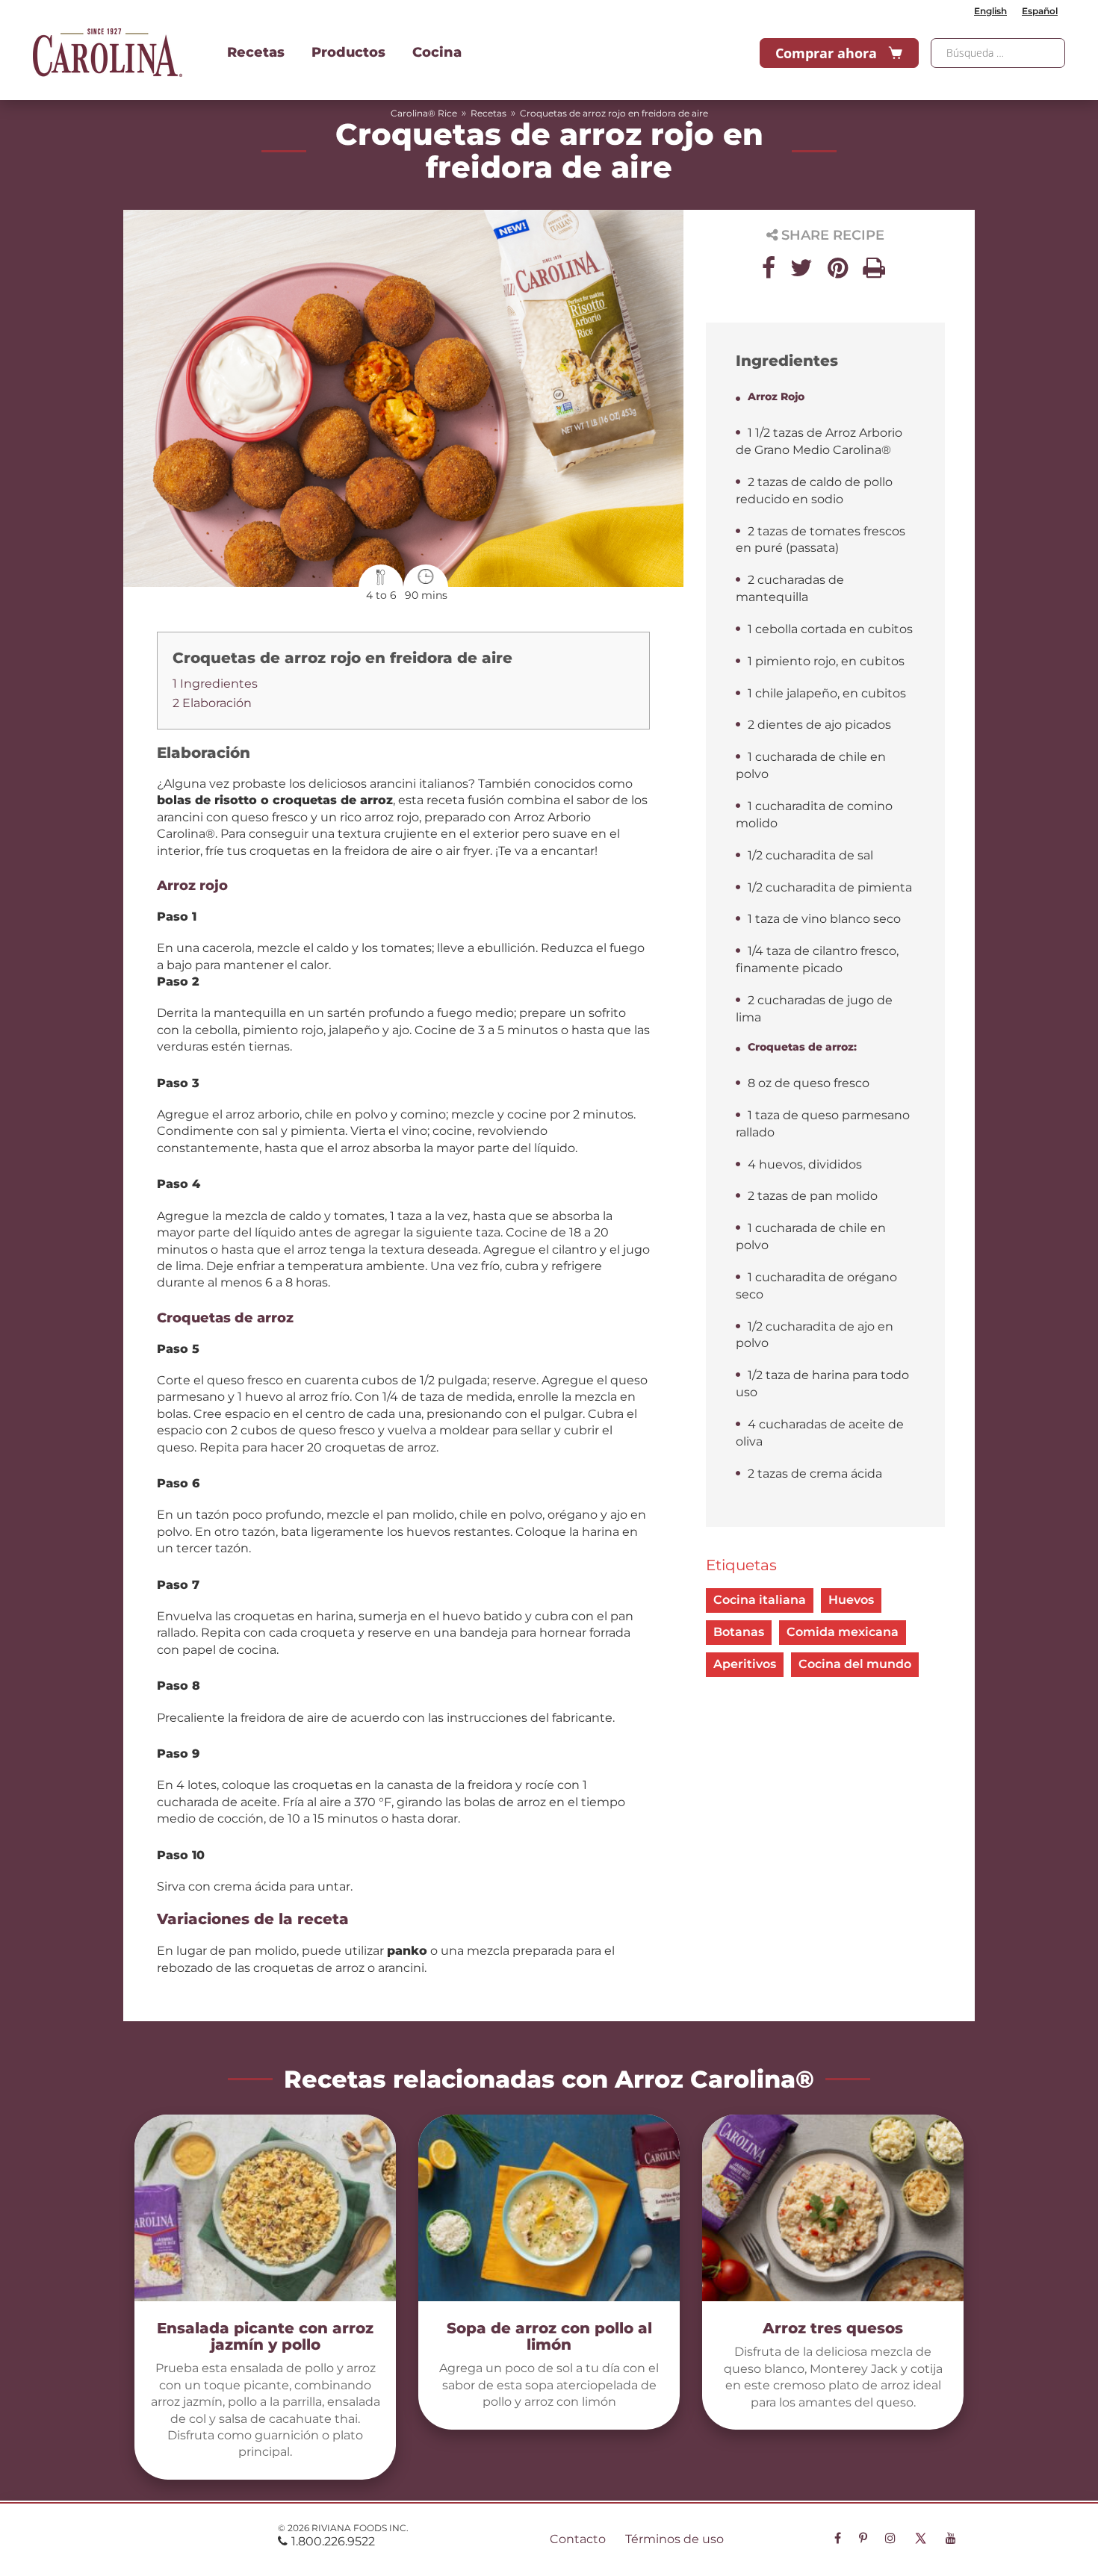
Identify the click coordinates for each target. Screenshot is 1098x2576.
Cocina (437, 52)
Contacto (578, 2539)
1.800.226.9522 (333, 2541)
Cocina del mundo (855, 1664)
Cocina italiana (760, 1600)
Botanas (739, 1632)
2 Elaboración (212, 703)
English (990, 11)
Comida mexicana (843, 1632)
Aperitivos (745, 1664)
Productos (348, 52)
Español (1040, 11)
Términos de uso (674, 2539)
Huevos (851, 1600)
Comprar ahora (826, 53)
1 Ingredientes (215, 684)
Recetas (256, 52)
